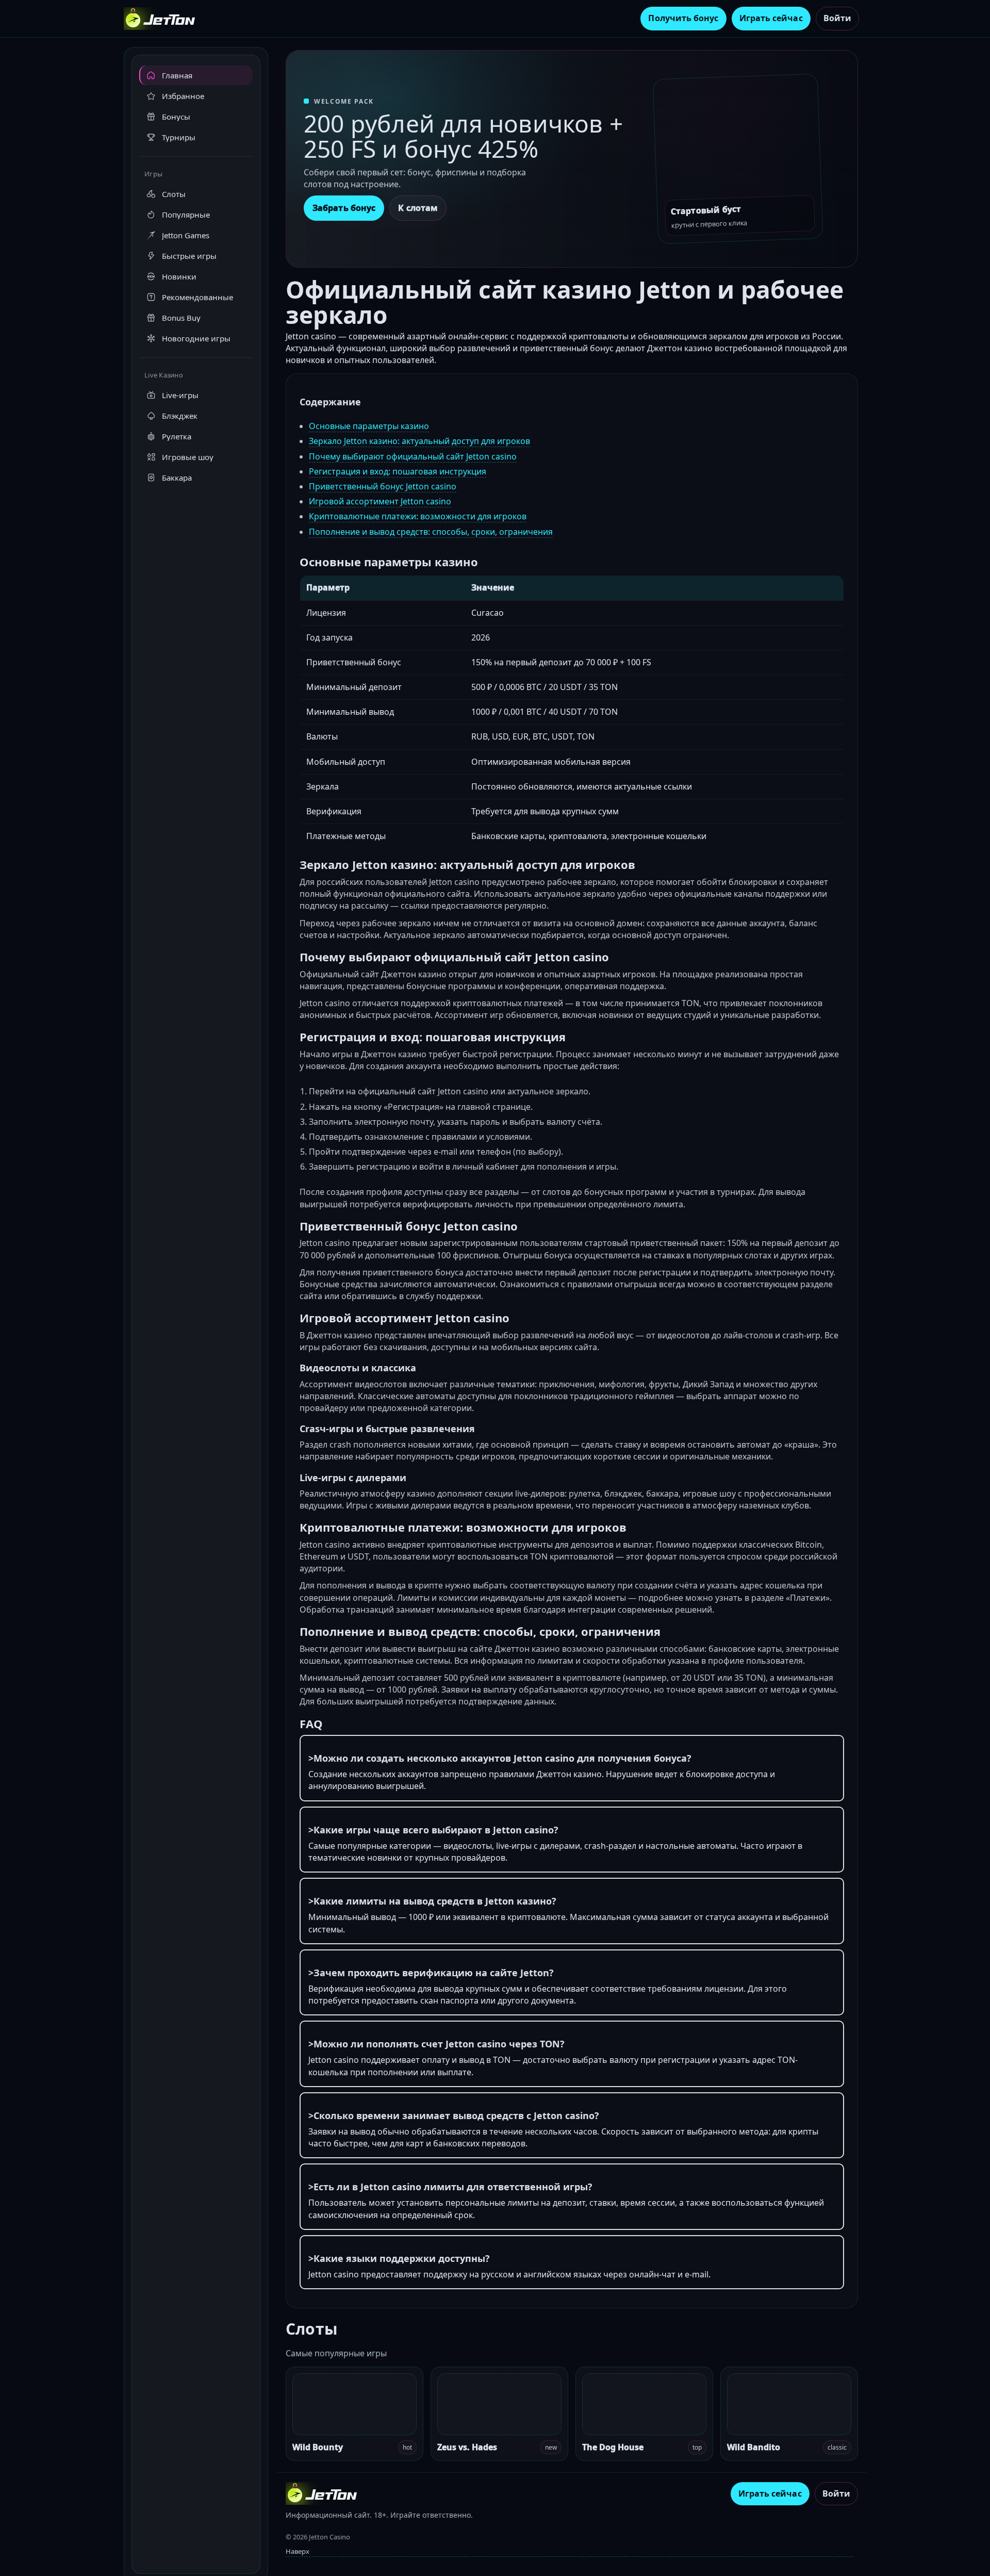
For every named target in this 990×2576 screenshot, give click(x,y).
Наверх (298, 2551)
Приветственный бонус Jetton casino (383, 486)
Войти (837, 18)
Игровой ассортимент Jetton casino (380, 501)
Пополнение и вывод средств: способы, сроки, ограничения (431, 532)
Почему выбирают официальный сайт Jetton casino (413, 456)
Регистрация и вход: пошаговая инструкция (398, 471)
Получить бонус (683, 18)
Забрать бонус (344, 208)
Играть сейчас (771, 18)
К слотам (418, 208)
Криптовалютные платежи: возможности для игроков (418, 516)
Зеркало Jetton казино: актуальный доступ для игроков (419, 441)
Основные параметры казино (369, 426)
